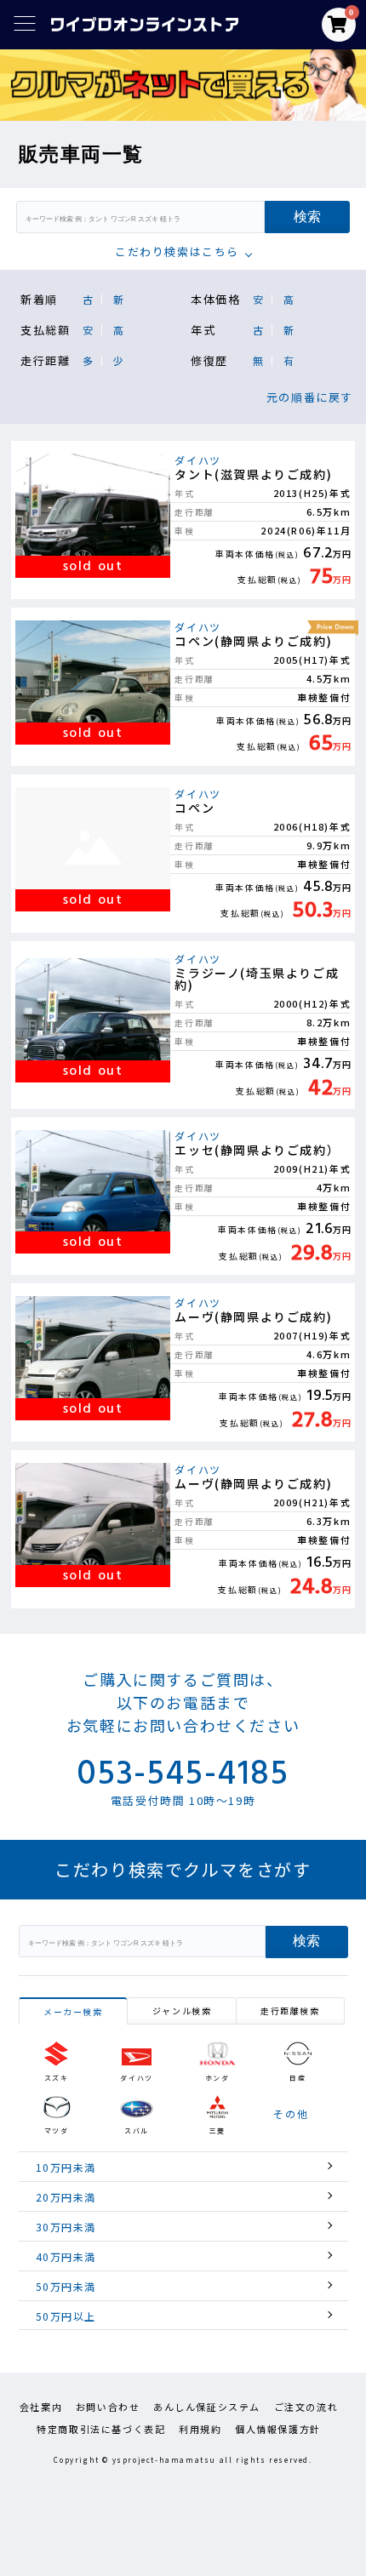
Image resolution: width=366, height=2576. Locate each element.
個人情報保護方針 (278, 2429)
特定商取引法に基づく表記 (101, 2429)
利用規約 (200, 2429)
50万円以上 (66, 2316)
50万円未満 (66, 2286)
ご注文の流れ (306, 2407)
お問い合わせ (108, 2407)
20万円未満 (66, 2197)
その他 (291, 2114)
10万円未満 (66, 2167)
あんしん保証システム (207, 2407)
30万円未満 (66, 2227)
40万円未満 (66, 2256)
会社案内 (41, 2407)
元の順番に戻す (310, 397)
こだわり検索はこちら (177, 251)
